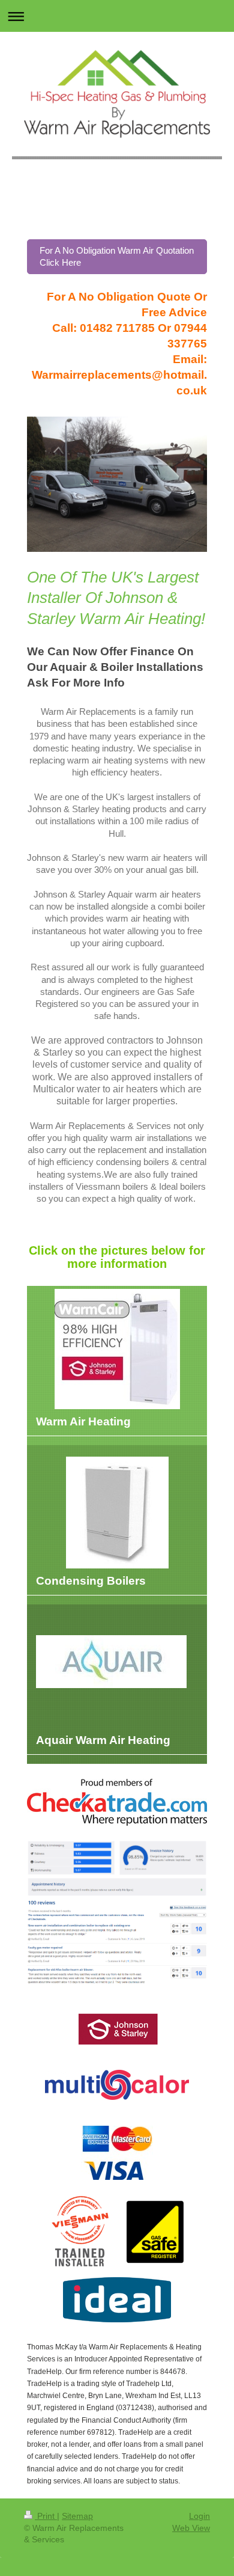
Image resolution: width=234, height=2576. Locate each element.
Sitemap (77, 2516)
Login (199, 2516)
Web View (191, 2528)
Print (46, 2516)
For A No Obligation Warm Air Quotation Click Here (117, 256)
